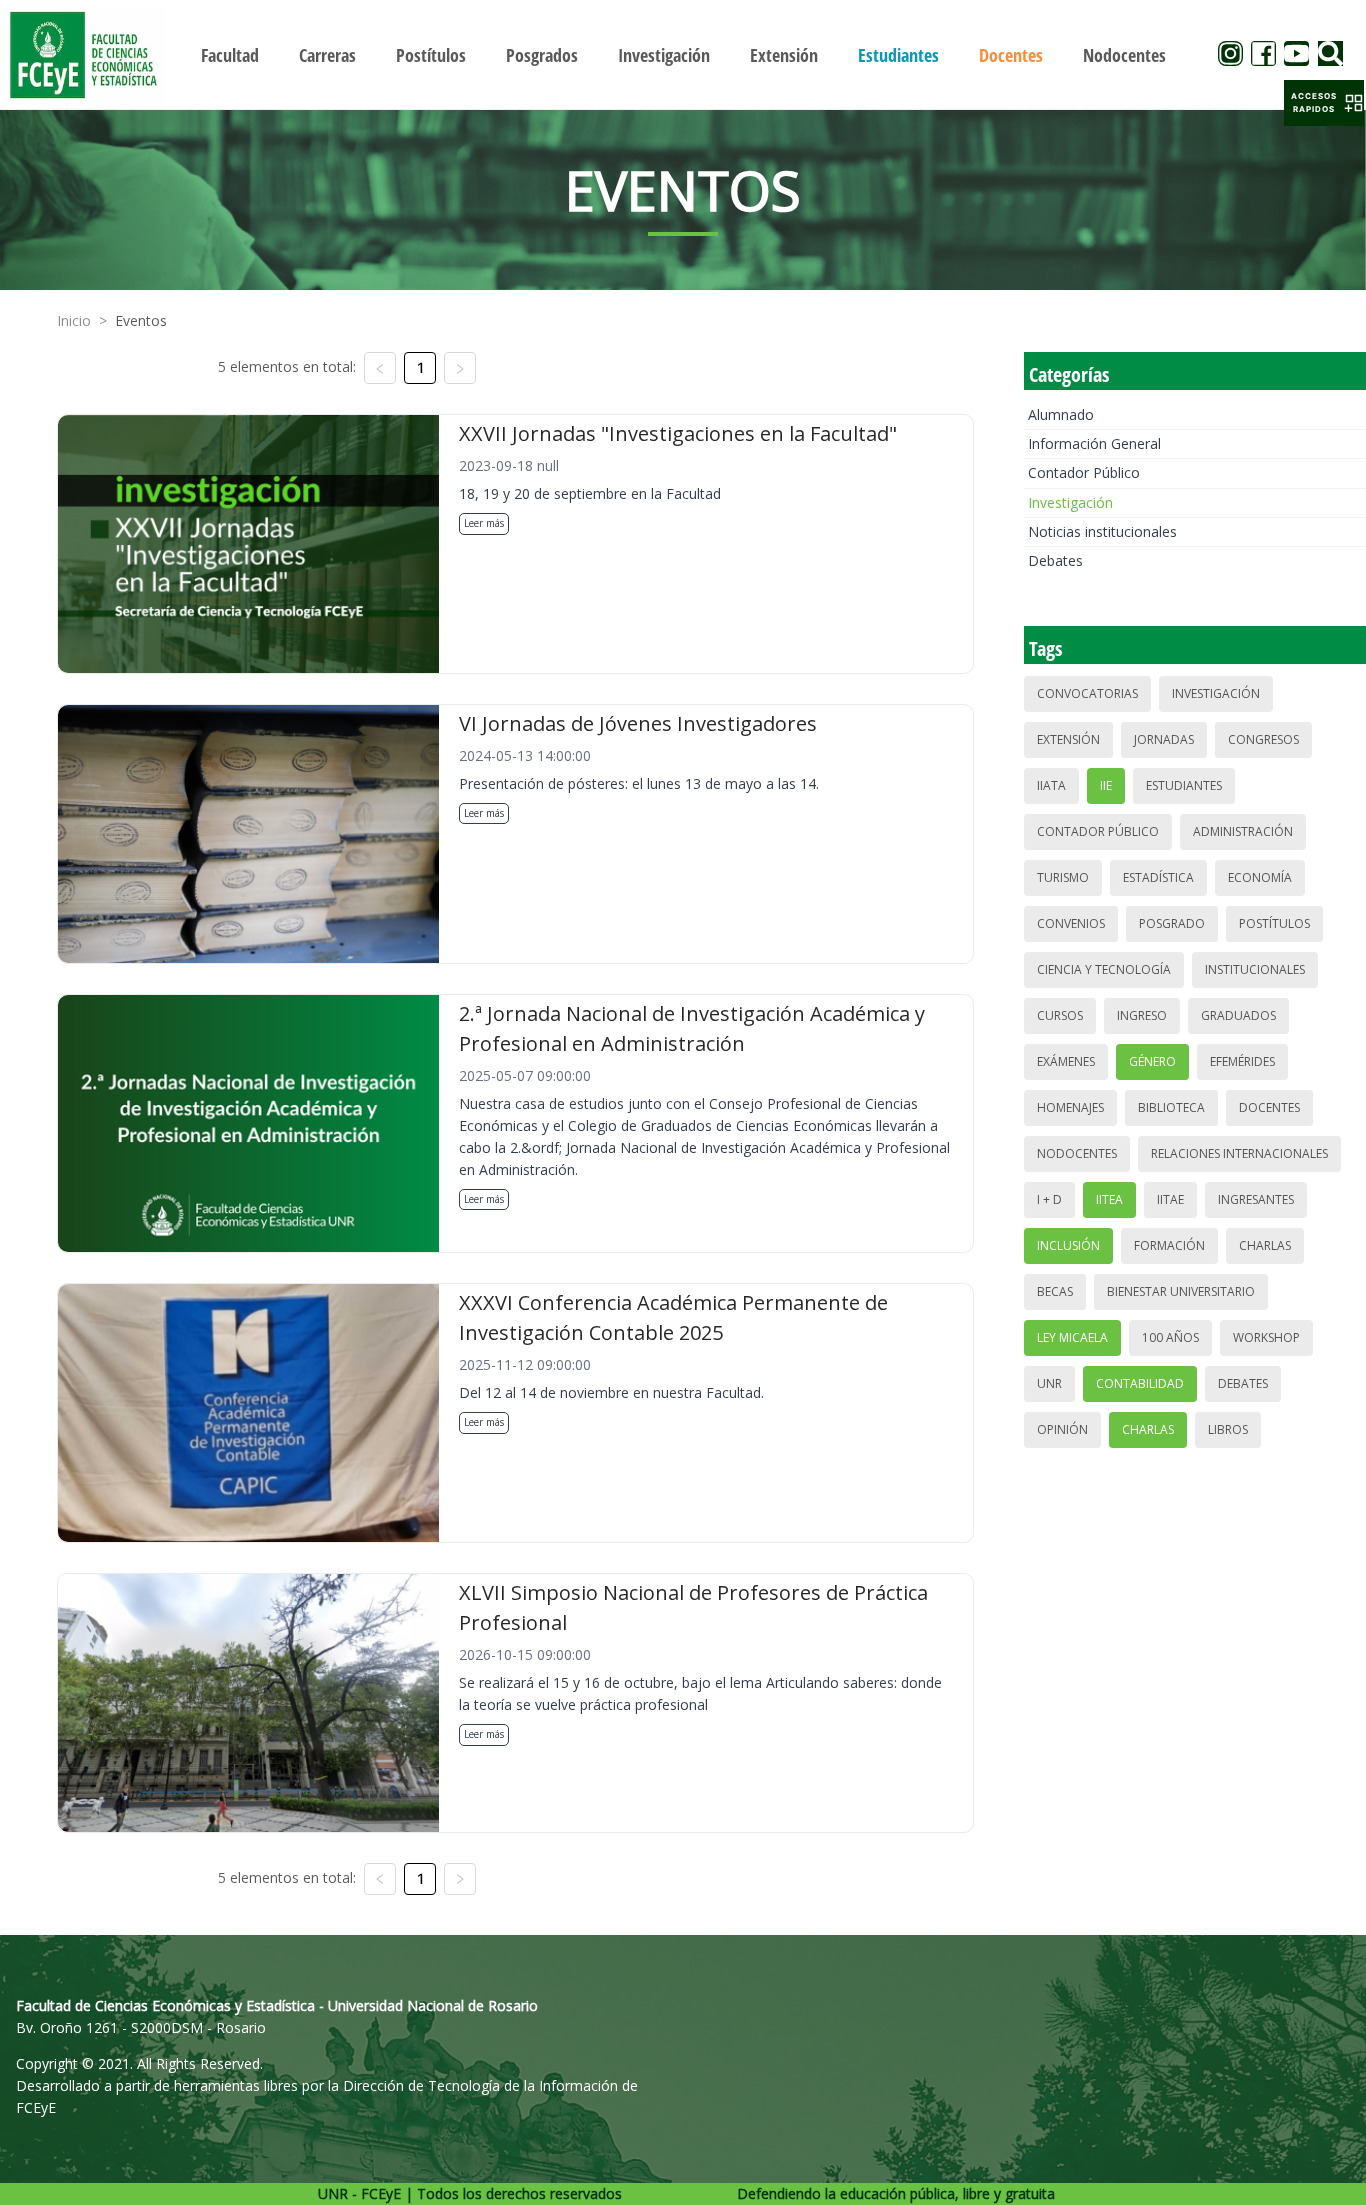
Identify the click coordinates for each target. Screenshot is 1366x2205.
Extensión (1068, 739)
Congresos (1263, 739)
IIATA (1051, 785)
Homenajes (1070, 1107)
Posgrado (1172, 923)
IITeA (1109, 1199)
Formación (1169, 1245)
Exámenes (1066, 1061)
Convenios (1071, 923)
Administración (1243, 831)
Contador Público (1084, 472)
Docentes (1269, 1107)
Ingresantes (1256, 1199)
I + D (1049, 1199)
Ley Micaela (1072, 1337)
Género (1152, 1061)
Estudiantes (1184, 785)
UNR (1049, 1383)
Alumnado (1061, 414)
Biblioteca (1171, 1107)
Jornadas (1164, 739)
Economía (1260, 877)
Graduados (1238, 1015)
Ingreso (1142, 1015)
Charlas (1265, 1245)
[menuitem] (230, 55)
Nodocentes (1077, 1153)
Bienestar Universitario (1181, 1291)
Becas (1055, 1291)
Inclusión (1068, 1245)
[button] (1324, 103)
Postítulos (1274, 923)
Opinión (1062, 1429)
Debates (1055, 560)
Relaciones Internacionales (1239, 1153)
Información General (1094, 443)
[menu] (683, 54)
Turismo (1063, 877)
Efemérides (1242, 1061)
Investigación (1070, 502)
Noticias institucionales (1102, 531)
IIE (1106, 785)
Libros (1228, 1429)
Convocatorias (1087, 693)
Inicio (74, 320)
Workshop (1266, 1337)
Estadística (1158, 877)
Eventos (141, 320)
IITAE (1170, 1199)
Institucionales (1255, 969)
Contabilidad (1140, 1383)
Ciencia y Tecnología (1104, 969)
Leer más (484, 523)
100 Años (1170, 1337)
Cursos (1060, 1015)
